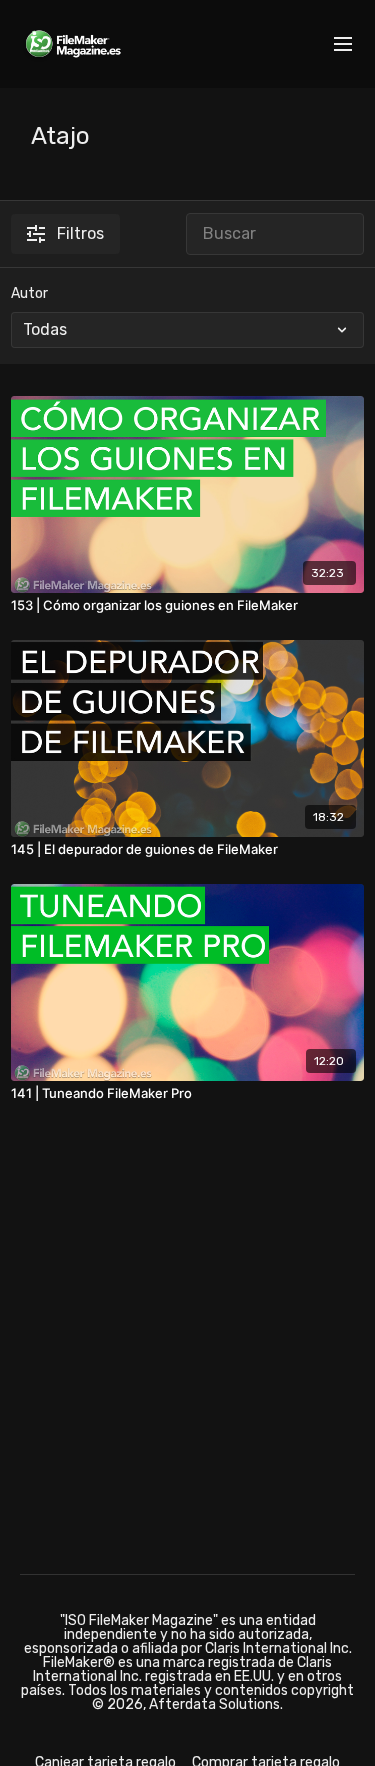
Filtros (80, 233)
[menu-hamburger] (343, 44)
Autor (29, 293)
